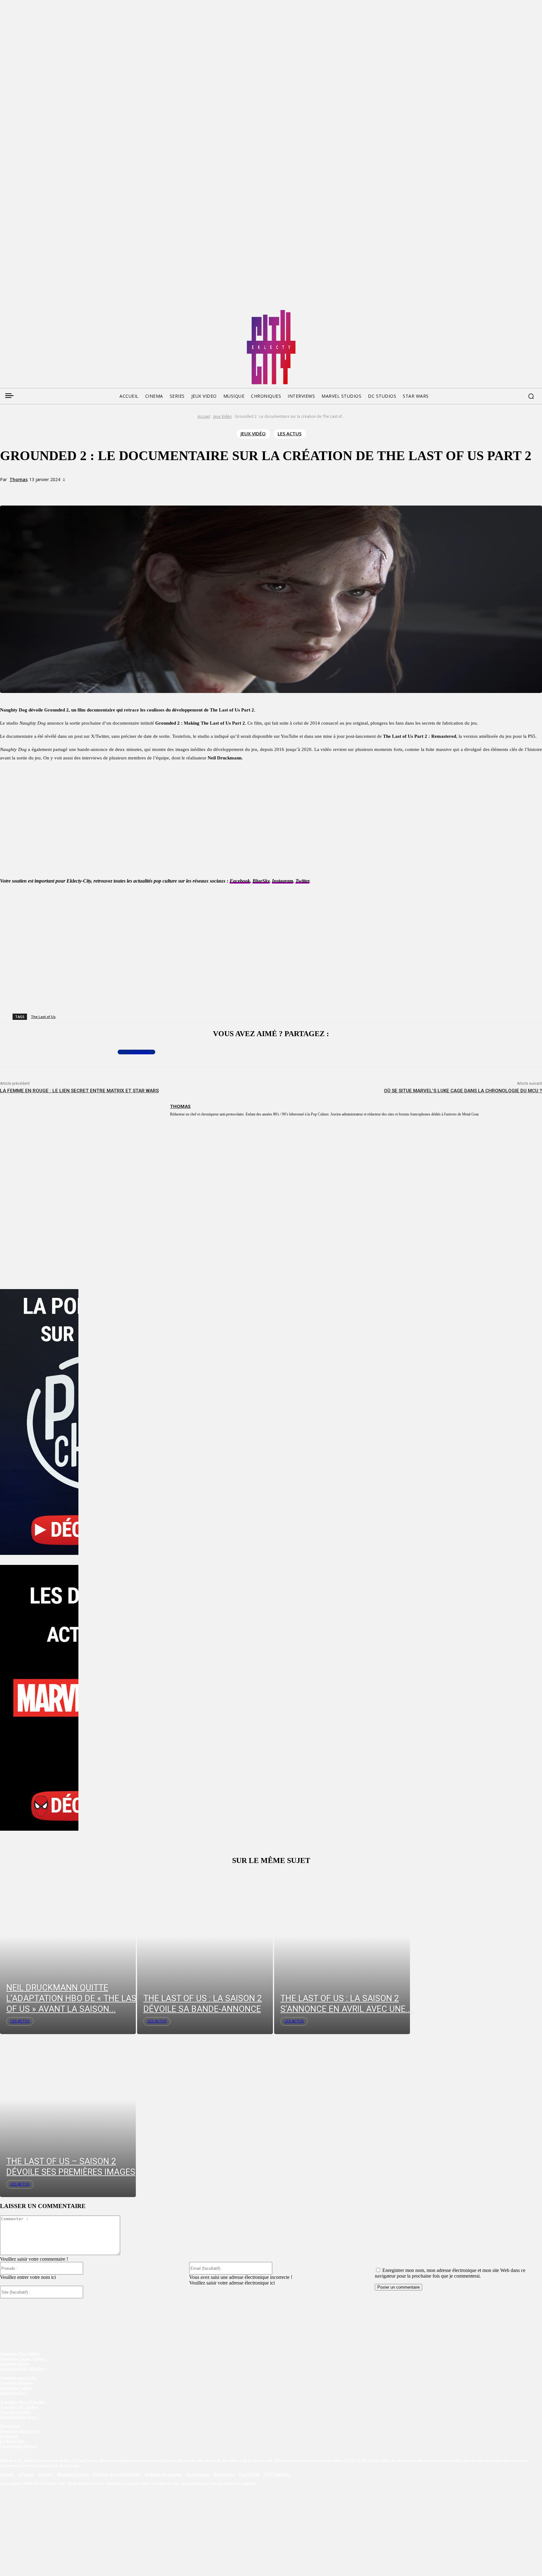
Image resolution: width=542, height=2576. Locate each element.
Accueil (204, 416)
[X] (85, 491)
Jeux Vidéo (223, 416)
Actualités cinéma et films (23, 2359)
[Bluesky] (28, 312)
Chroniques (10, 2426)
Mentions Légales (73, 2474)
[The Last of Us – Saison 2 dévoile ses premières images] (68, 2116)
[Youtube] (64, 312)
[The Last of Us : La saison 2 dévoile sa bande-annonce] (205, 1953)
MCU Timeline (277, 2474)
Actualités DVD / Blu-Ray (22, 2369)
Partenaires (224, 2474)
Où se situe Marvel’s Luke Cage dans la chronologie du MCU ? (463, 1091)
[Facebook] (4, 312)
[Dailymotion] (52, 312)
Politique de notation (163, 2474)
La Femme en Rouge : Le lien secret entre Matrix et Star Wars (79, 1091)
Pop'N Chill (249, 2474)
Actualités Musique (17, 2383)
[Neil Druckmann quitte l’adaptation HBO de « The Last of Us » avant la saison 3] (68, 1953)
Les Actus (290, 433)
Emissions (9, 2436)
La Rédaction (12, 2441)
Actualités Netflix (15, 2412)
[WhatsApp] (108, 491)
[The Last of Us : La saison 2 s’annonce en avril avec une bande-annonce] (342, 1953)
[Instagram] (40, 312)
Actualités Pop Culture (20, 2354)
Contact (46, 2474)
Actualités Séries (15, 2364)
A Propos (26, 2474)
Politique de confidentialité (117, 2474)
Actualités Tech (13, 2393)
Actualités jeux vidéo (18, 2378)
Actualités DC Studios (19, 2407)
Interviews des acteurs (19, 2431)
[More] (131, 491)
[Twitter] (16, 312)
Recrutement (198, 2474)
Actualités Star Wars (18, 2417)
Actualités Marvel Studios (23, 2402)
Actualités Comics (16, 2388)
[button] (531, 396)
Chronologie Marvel (18, 2446)
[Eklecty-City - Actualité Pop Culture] (271, 347)
